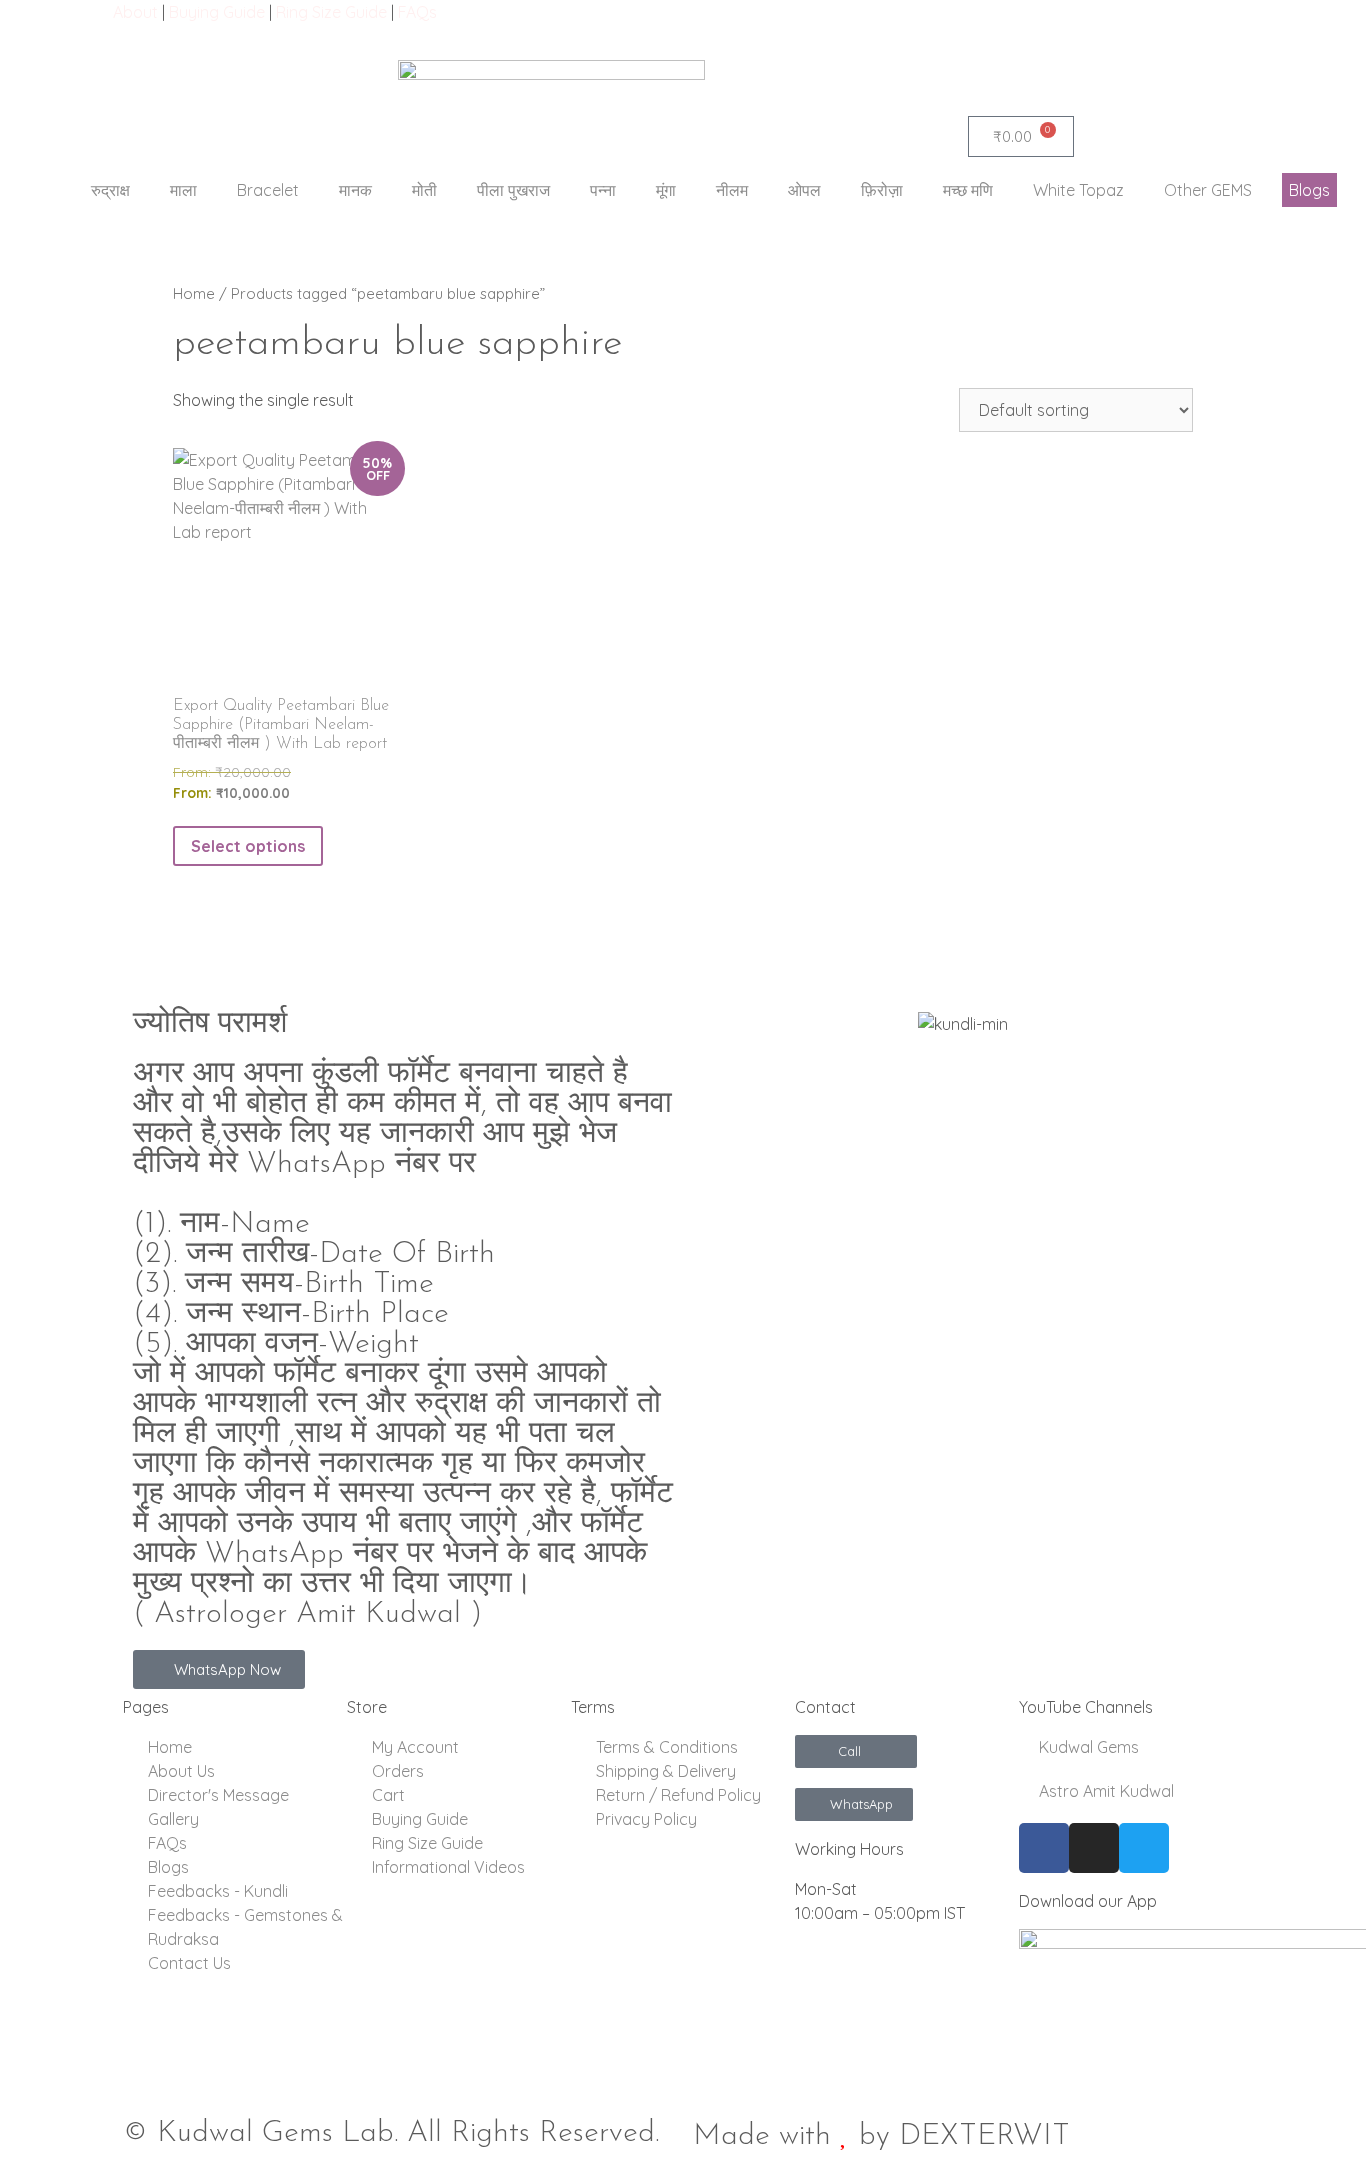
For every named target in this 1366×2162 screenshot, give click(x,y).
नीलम (732, 190)
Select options (248, 846)
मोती (424, 190)
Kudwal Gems (1087, 1747)
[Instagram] (1094, 1848)
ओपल (804, 190)
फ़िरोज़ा (882, 190)
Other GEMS (1208, 190)
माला (183, 190)
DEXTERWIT (984, 2136)
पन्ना (603, 190)
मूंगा (666, 190)
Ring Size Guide (331, 12)
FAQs (417, 12)
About (135, 12)
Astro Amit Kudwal (1104, 1791)
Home (194, 293)
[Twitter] (1144, 1848)
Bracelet (268, 190)
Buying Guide (217, 12)
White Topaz (1078, 190)
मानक (355, 190)
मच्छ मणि (968, 190)
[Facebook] (1044, 1848)
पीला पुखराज (513, 190)
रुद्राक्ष (110, 190)
